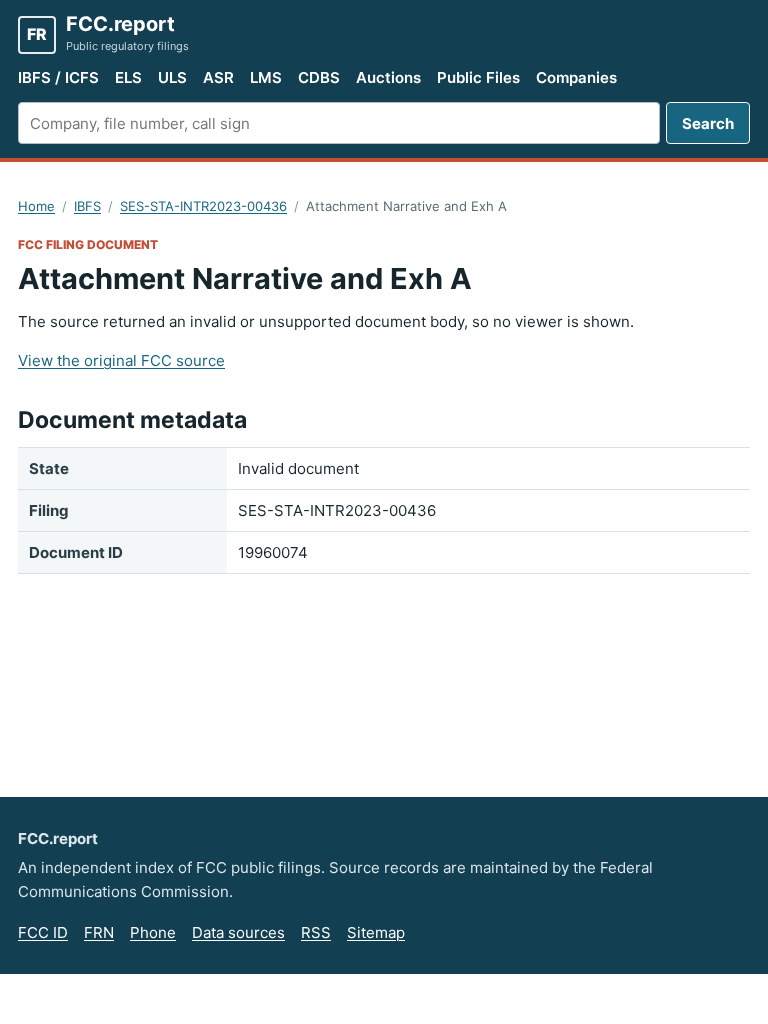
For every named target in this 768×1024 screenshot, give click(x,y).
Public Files (478, 77)
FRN (99, 932)
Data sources (238, 932)
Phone (153, 932)
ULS (172, 77)
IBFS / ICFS (58, 77)
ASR (218, 77)
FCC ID (43, 932)
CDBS (319, 77)
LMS (266, 77)
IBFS (87, 206)
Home (36, 206)
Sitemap (376, 932)
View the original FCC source (121, 360)
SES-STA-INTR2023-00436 (203, 206)
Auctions (388, 77)
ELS (128, 77)
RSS (316, 932)
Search (708, 123)
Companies (576, 77)
